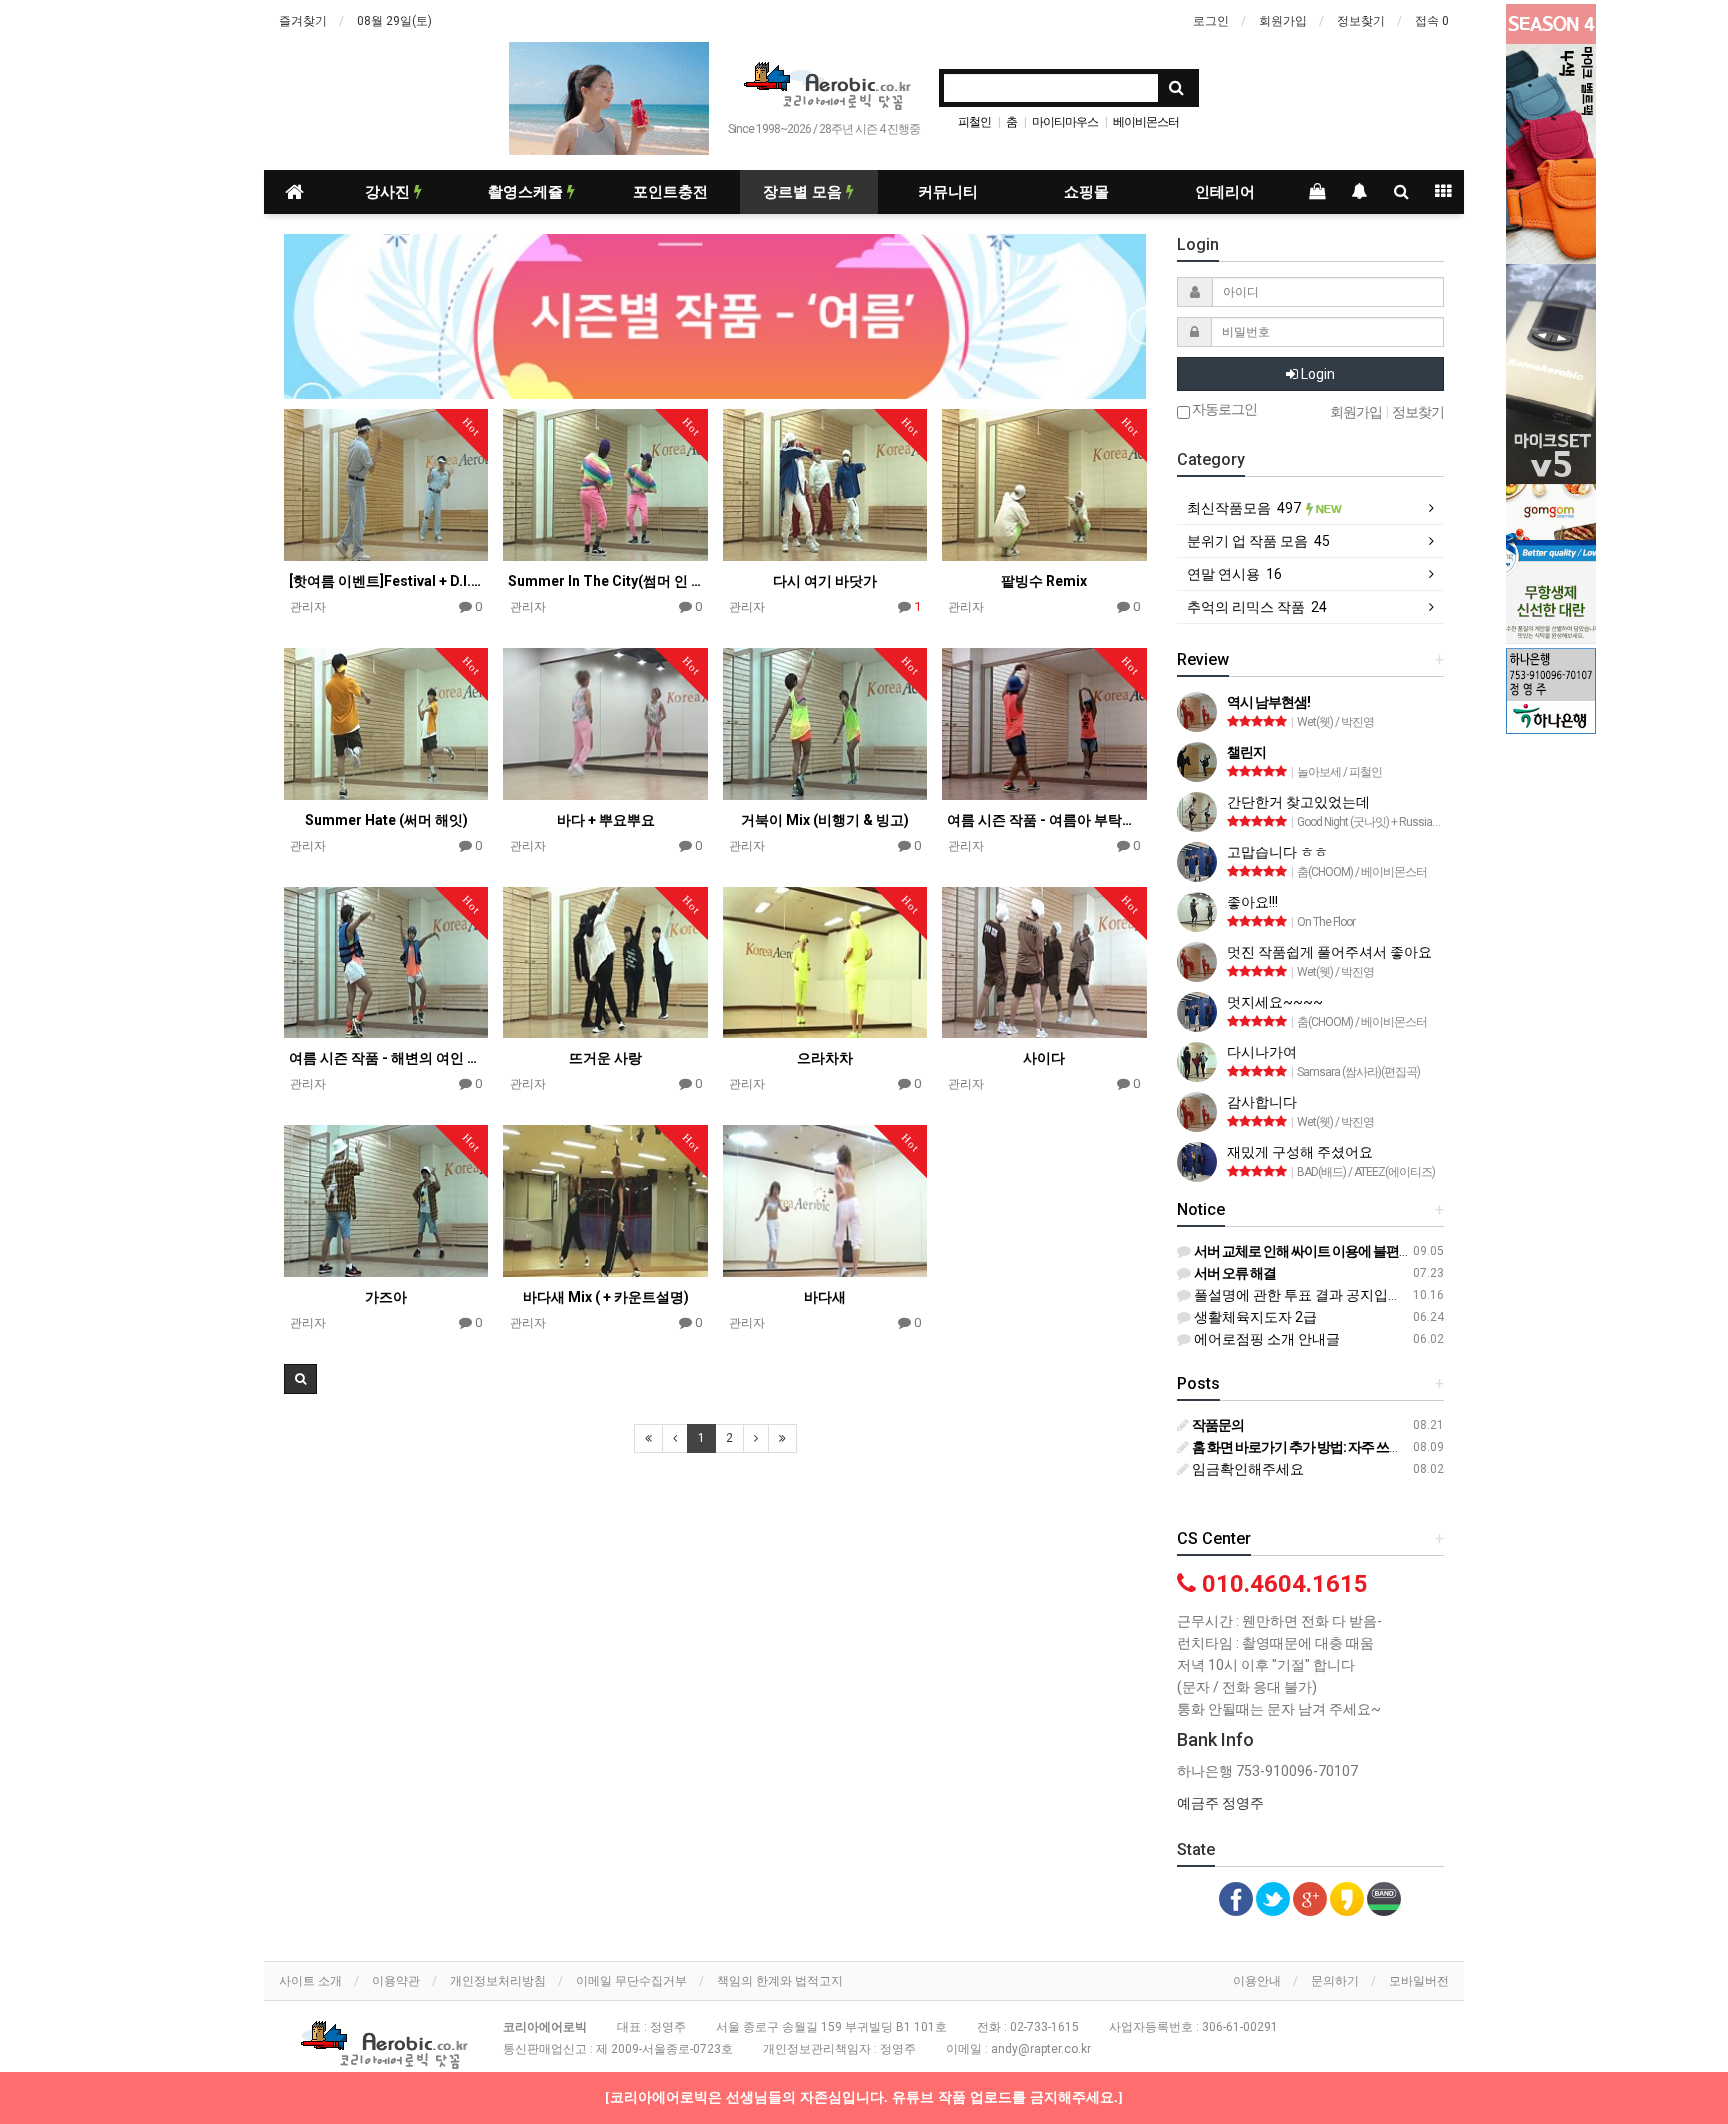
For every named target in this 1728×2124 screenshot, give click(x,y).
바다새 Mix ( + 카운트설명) (606, 1297)
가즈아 (386, 1297)
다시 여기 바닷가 (825, 581)
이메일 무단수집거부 (631, 1981)
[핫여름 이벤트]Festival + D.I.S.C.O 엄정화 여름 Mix (386, 581)
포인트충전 (670, 192)
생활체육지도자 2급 (1254, 1317)
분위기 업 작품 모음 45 (1258, 541)
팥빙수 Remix (1044, 581)
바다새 (825, 1297)
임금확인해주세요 (1246, 1469)
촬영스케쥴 (527, 192)
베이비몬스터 (1146, 122)
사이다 (1044, 1058)
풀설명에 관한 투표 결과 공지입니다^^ (1309, 1295)
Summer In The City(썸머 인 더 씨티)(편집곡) (605, 581)
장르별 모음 (804, 192)
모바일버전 (1419, 1981)
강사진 (389, 192)
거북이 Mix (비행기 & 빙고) (825, 820)
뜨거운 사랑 (605, 1058)
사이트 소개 (310, 1981)
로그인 (1211, 21)
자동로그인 (1223, 409)
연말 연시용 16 (1234, 574)
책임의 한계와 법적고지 (780, 1981)
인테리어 (1225, 192)
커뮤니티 (948, 192)
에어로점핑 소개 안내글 (1265, 1339)
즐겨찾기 (303, 21)
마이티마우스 (1065, 122)
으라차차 (825, 1058)
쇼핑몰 (1086, 192)
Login (1316, 374)
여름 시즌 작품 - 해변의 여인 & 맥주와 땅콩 (386, 1058)
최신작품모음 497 (1245, 508)
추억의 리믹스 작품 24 (1257, 607)
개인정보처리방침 (498, 1981)
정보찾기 (1361, 21)
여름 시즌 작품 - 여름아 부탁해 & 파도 (1044, 820)
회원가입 (1283, 21)
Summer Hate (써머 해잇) (386, 820)
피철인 (974, 122)
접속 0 (1432, 21)
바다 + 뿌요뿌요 (606, 820)
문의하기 (1335, 1981)
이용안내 (1257, 1981)
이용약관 (396, 1981)
